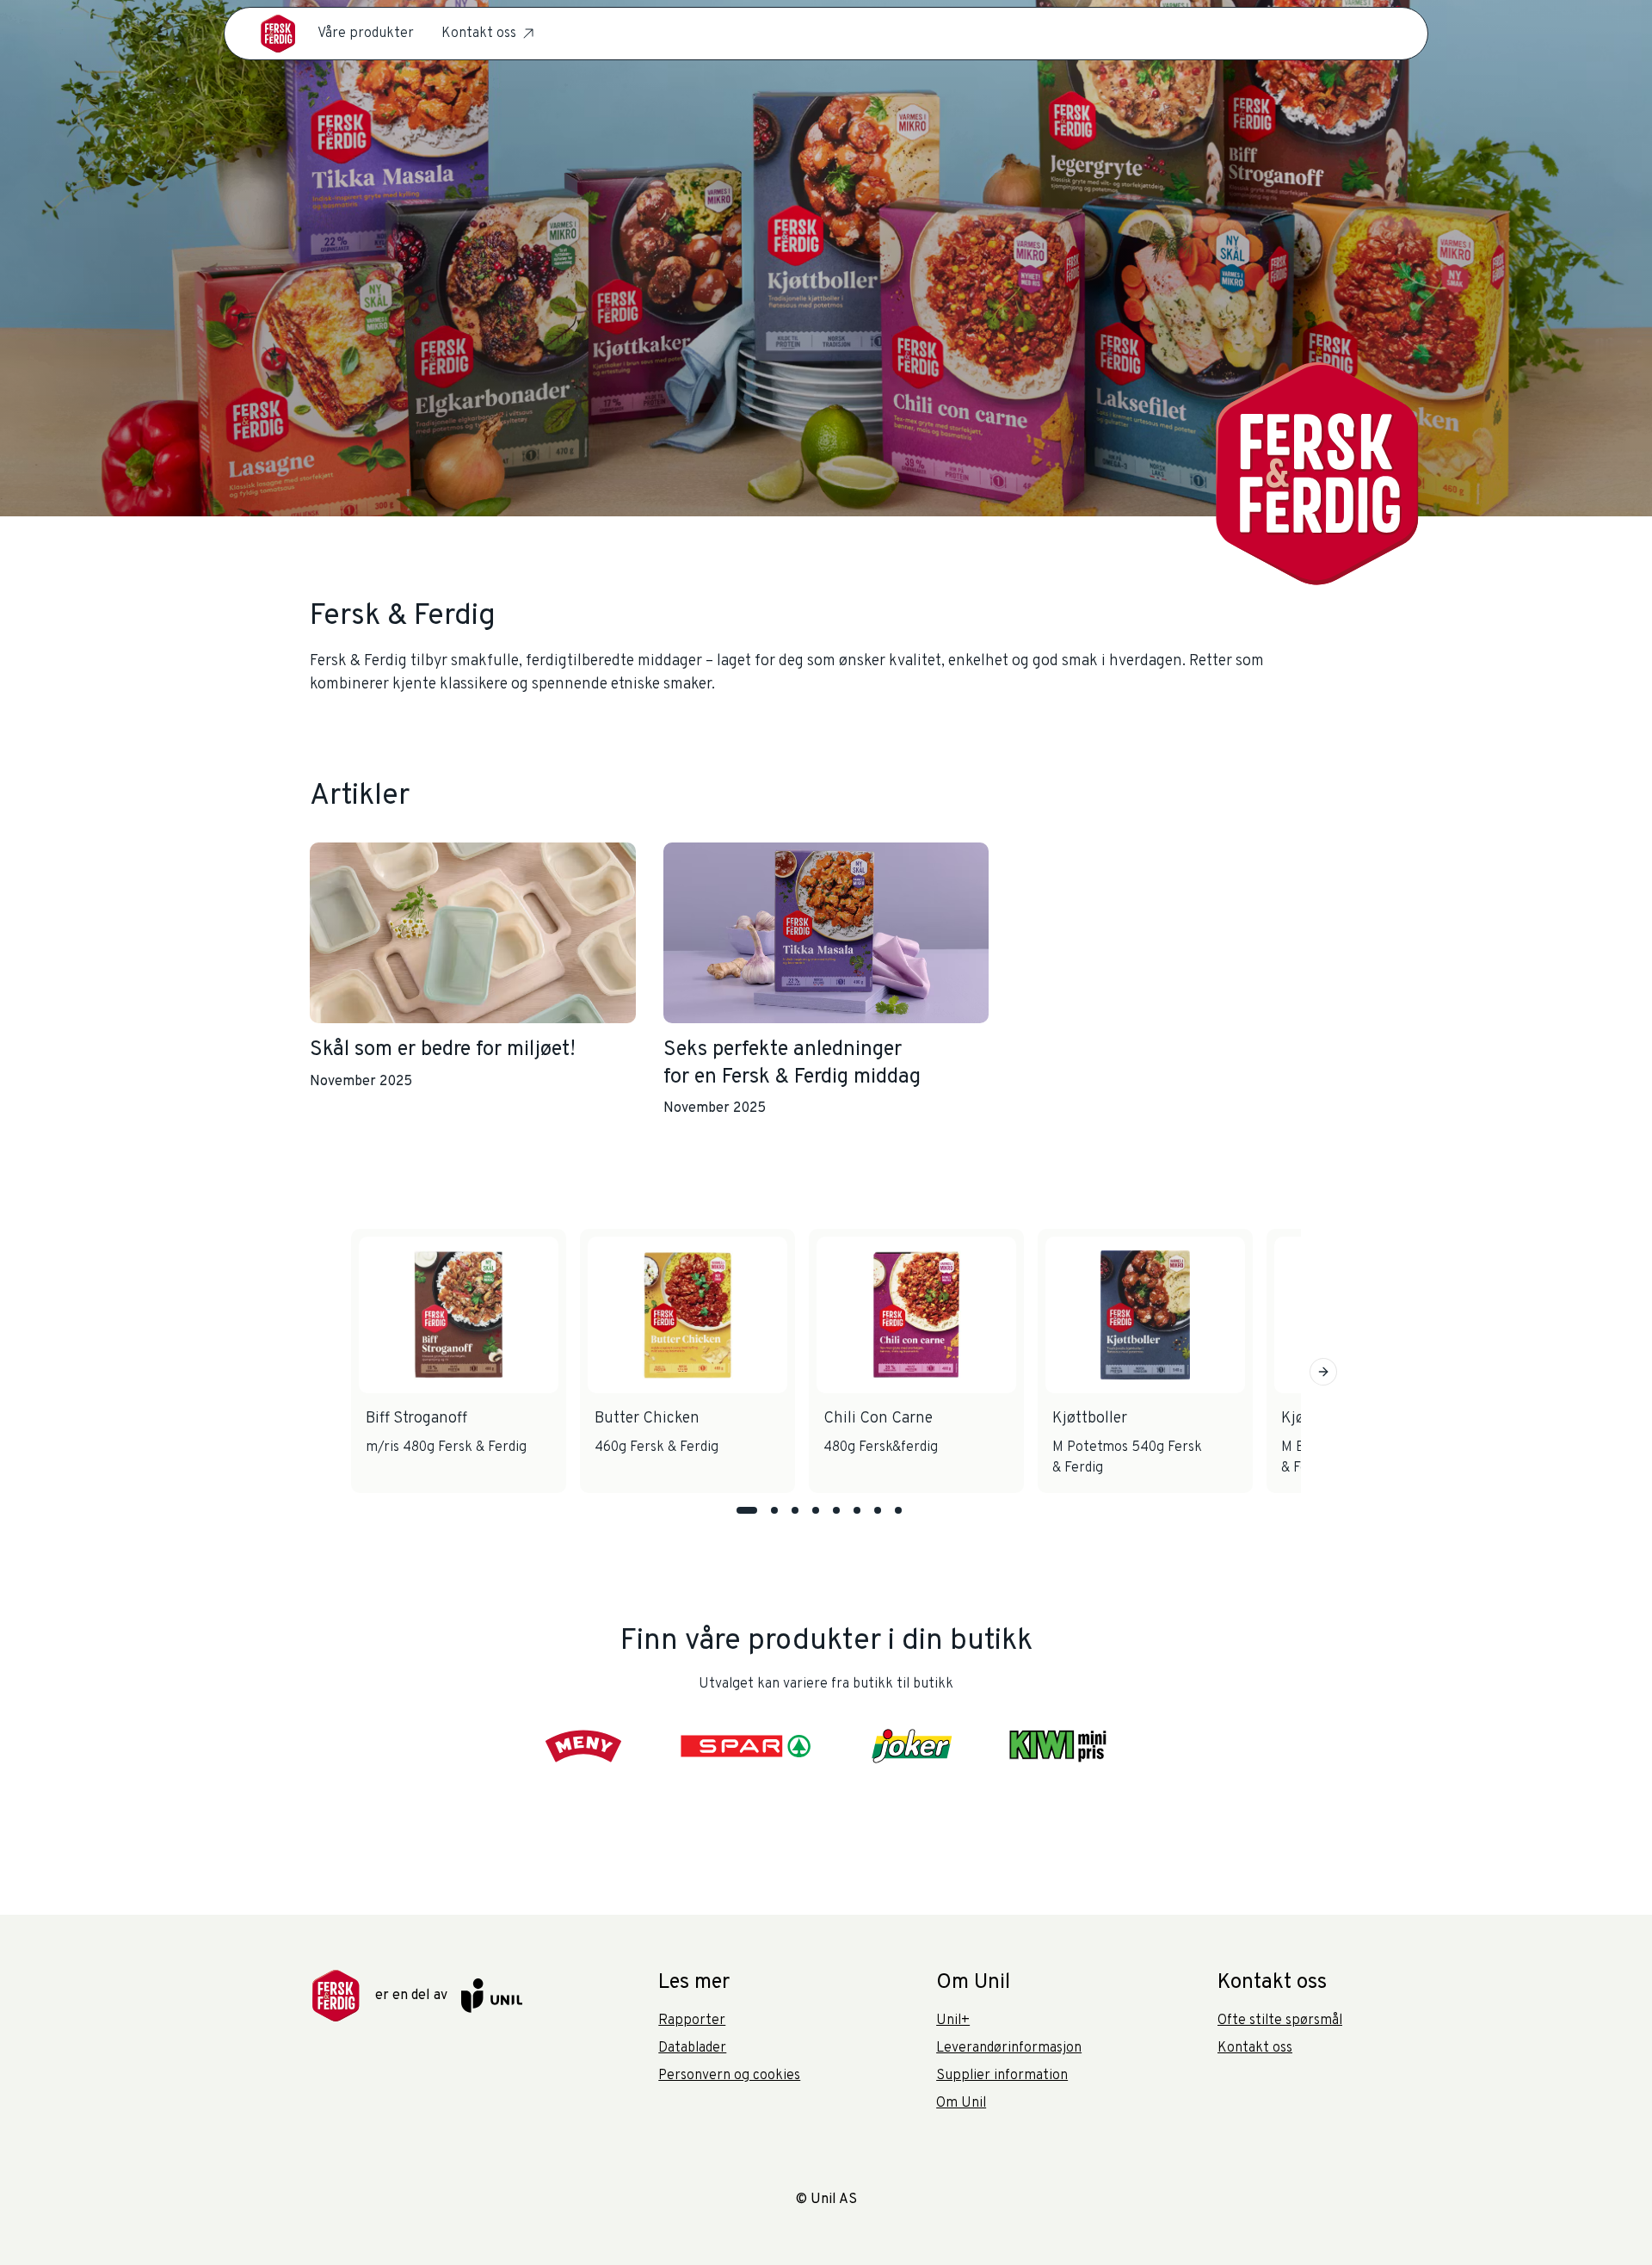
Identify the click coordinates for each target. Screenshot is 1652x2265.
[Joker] (912, 1746)
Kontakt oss (479, 34)
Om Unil (961, 2103)
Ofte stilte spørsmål (1280, 2021)
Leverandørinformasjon (1009, 2048)
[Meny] (584, 1746)
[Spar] (748, 1746)
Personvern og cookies (729, 2076)
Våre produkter (366, 34)
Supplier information (1002, 2076)
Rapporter (692, 2021)
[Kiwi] (1057, 1746)
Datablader (692, 2048)
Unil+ (953, 2021)
